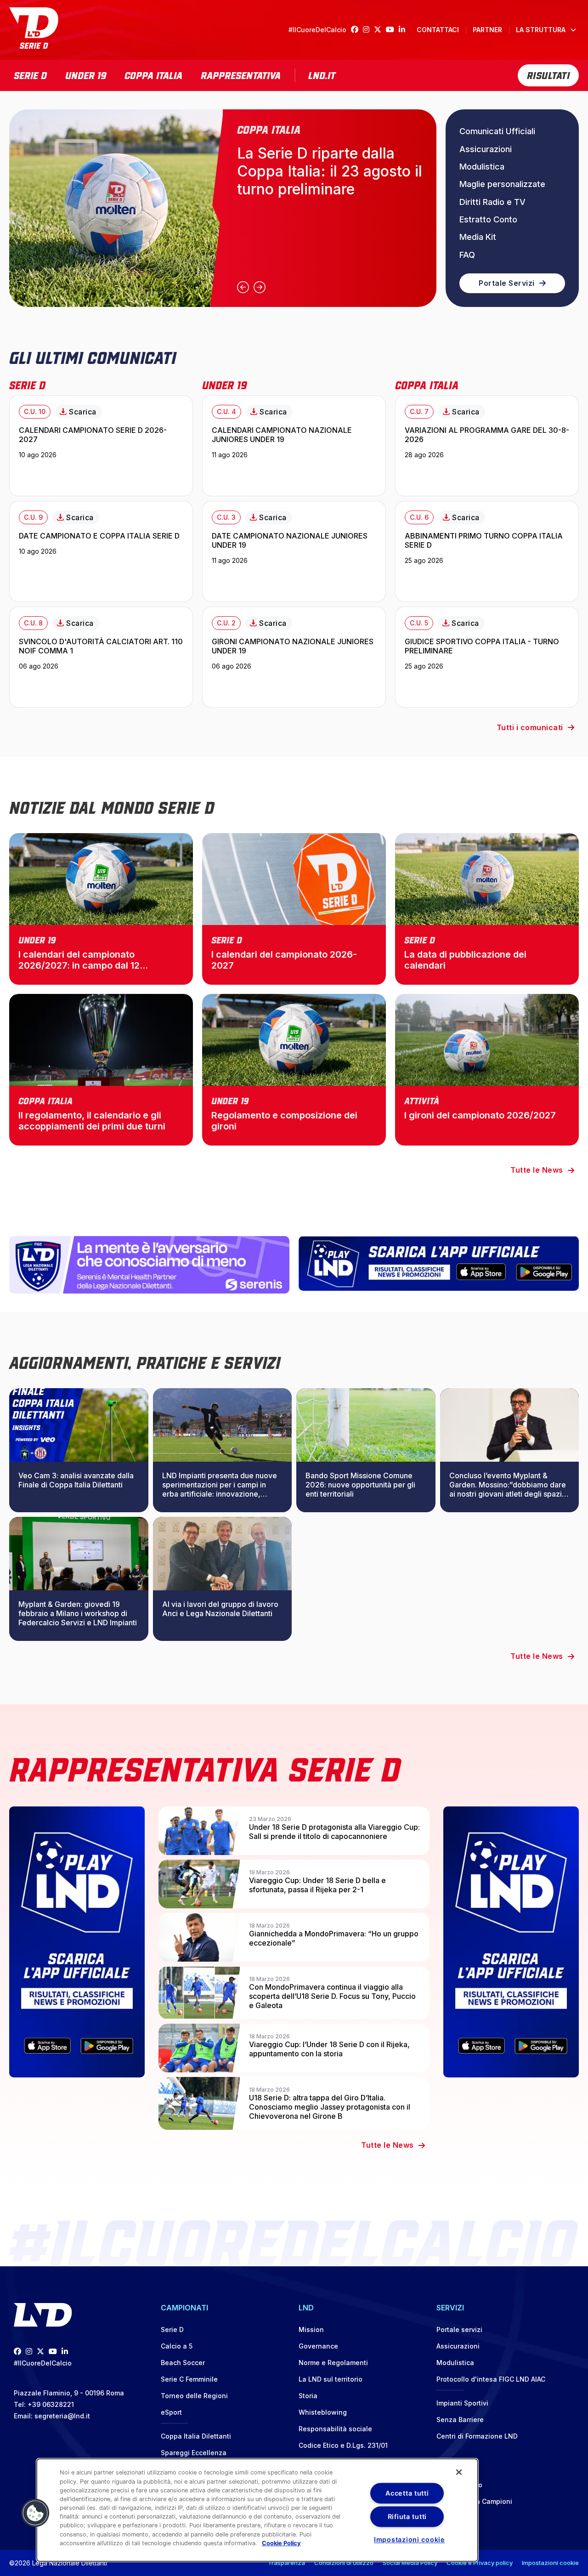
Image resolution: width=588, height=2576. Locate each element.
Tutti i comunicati (530, 727)
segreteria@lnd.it (62, 2416)
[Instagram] (368, 30)
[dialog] (257, 2510)
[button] (35, 2513)
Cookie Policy (281, 2543)
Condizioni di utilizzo (344, 2563)
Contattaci (438, 30)
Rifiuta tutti (407, 2516)
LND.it (322, 74)
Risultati (548, 74)
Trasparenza (286, 2563)
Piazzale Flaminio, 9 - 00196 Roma (69, 2393)
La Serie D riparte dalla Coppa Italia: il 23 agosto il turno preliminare (330, 171)
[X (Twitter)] (380, 30)
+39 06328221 (51, 2404)
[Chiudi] (459, 2472)
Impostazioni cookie (550, 2563)
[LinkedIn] (404, 30)
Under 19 (86, 74)
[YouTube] (392, 30)
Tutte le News (537, 1170)
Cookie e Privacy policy (480, 2563)
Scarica (83, 412)
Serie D (30, 74)
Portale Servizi (507, 283)
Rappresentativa (241, 74)
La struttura (541, 30)
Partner (487, 30)
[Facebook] (357, 30)
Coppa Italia (153, 74)
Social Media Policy (410, 2563)
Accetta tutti (407, 2493)
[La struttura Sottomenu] (573, 30)
